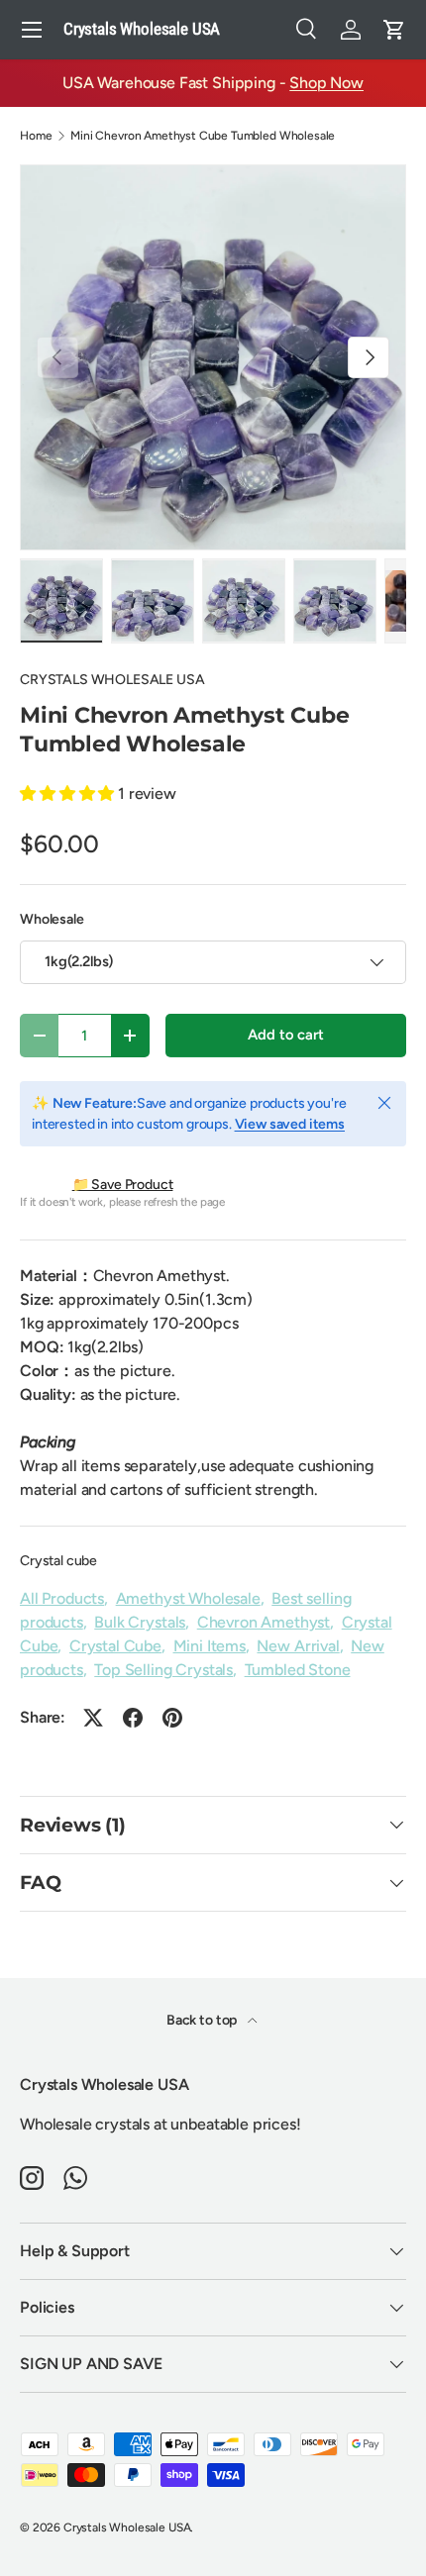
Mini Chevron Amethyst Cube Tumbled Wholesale (203, 136)
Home (36, 136)
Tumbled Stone (298, 1670)
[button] (394, 30)
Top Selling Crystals (163, 1670)
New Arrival (298, 1646)
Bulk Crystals (140, 1622)
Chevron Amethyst (264, 1622)
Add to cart (285, 1035)
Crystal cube (58, 1561)
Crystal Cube (115, 1646)
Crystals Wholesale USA (127, 2527)
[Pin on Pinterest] (172, 1718)
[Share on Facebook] (133, 1718)
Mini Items (210, 1646)
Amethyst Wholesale (188, 1598)
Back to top (203, 2020)
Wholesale (52, 919)
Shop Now (326, 83)
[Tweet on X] (93, 1718)
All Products (62, 1598)
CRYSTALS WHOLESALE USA (112, 680)
